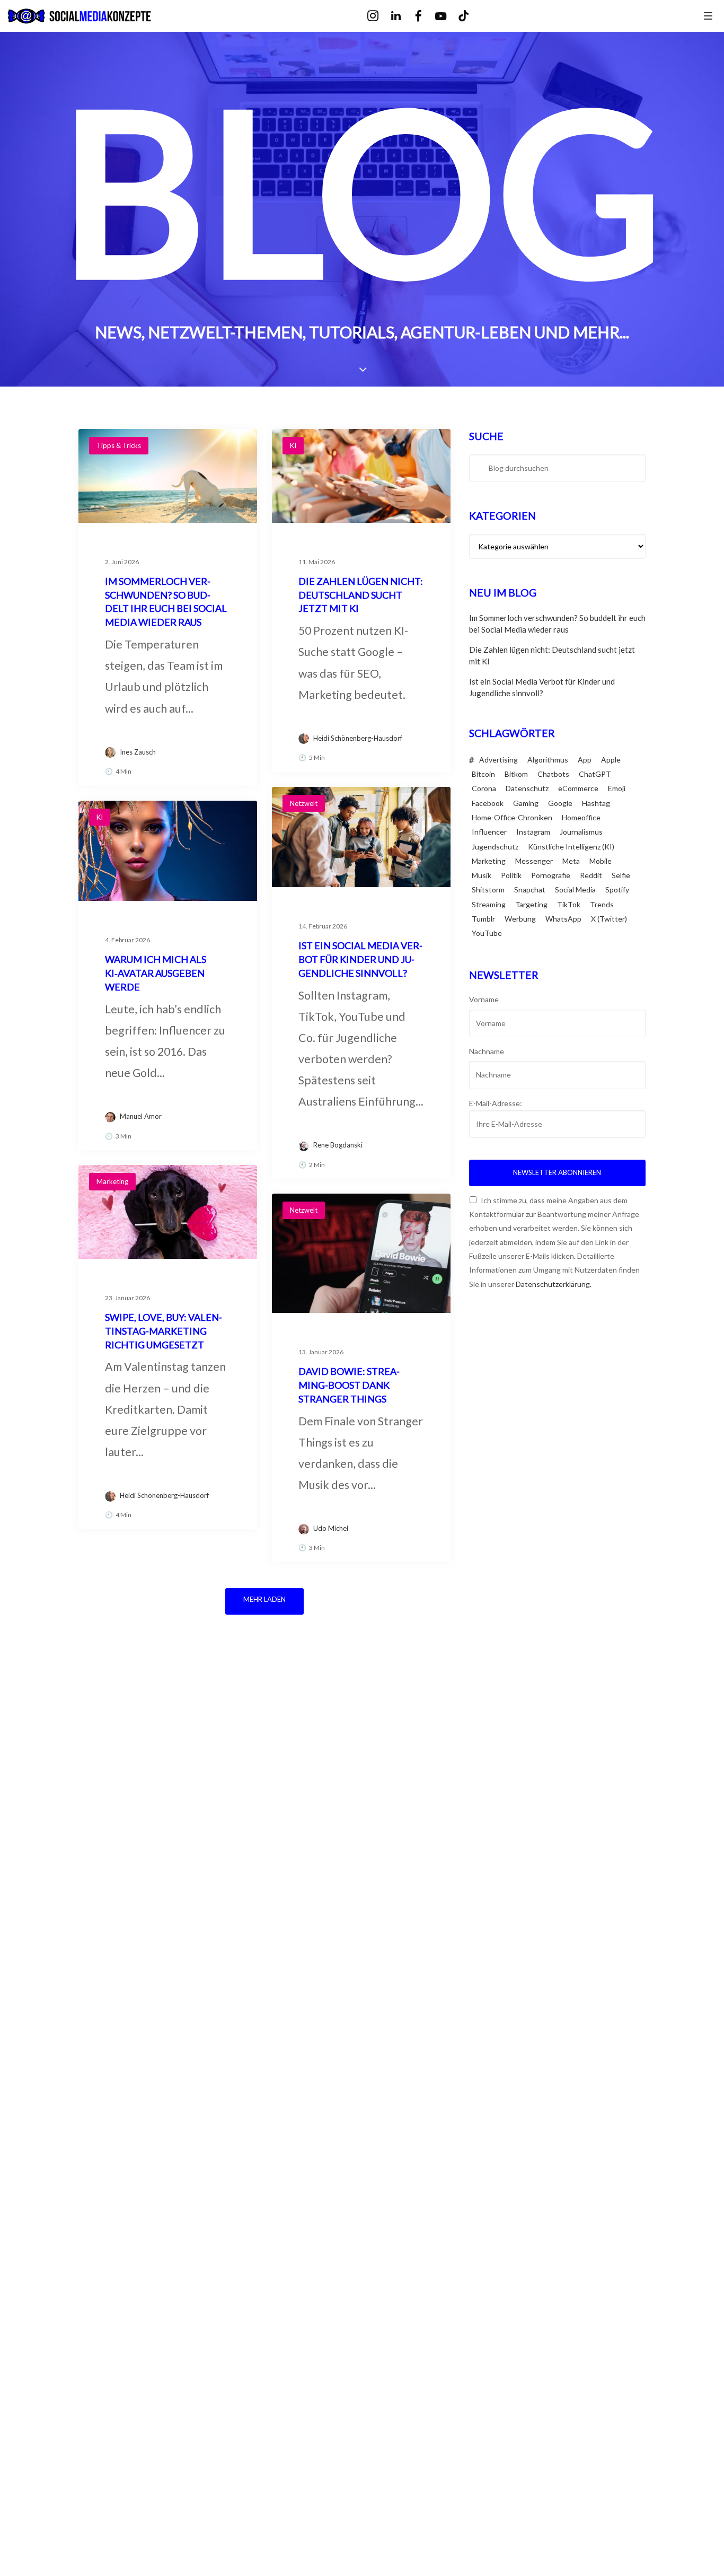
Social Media (575, 890)
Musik (482, 875)
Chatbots (553, 774)
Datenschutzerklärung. (554, 1284)
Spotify (617, 890)
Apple (611, 760)
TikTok (569, 904)
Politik (511, 875)
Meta (571, 861)
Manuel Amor (141, 1116)
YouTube (487, 933)
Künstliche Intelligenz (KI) (571, 847)
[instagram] (380, 16)
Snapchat (530, 890)
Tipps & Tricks (119, 445)
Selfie (621, 875)
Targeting (531, 904)
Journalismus (581, 832)
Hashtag (596, 803)
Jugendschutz (495, 847)
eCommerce (578, 788)
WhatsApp (563, 919)
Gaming (526, 803)
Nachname (487, 1051)
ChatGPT (595, 774)
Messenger (534, 861)
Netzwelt (304, 803)
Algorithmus (548, 760)
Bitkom (516, 774)
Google (560, 803)
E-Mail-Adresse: (496, 1103)
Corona (484, 788)
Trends (602, 904)
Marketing (112, 1181)
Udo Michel (331, 1528)
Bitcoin (483, 774)
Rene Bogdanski (338, 1145)
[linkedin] (403, 16)
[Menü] (708, 15)
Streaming (489, 904)
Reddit (591, 875)
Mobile (601, 861)
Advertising (498, 760)
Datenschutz (527, 788)
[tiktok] (471, 16)
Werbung (520, 919)
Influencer (489, 832)
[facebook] (426, 16)
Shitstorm (488, 890)
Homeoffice (581, 817)
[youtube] (448, 17)
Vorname (484, 999)
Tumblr (483, 919)
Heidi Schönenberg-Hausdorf (358, 738)
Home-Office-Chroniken (512, 817)
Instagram (533, 832)
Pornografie (551, 875)
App (585, 760)
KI (293, 445)
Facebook (488, 803)
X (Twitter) (609, 919)
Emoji (617, 788)
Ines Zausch (138, 752)
